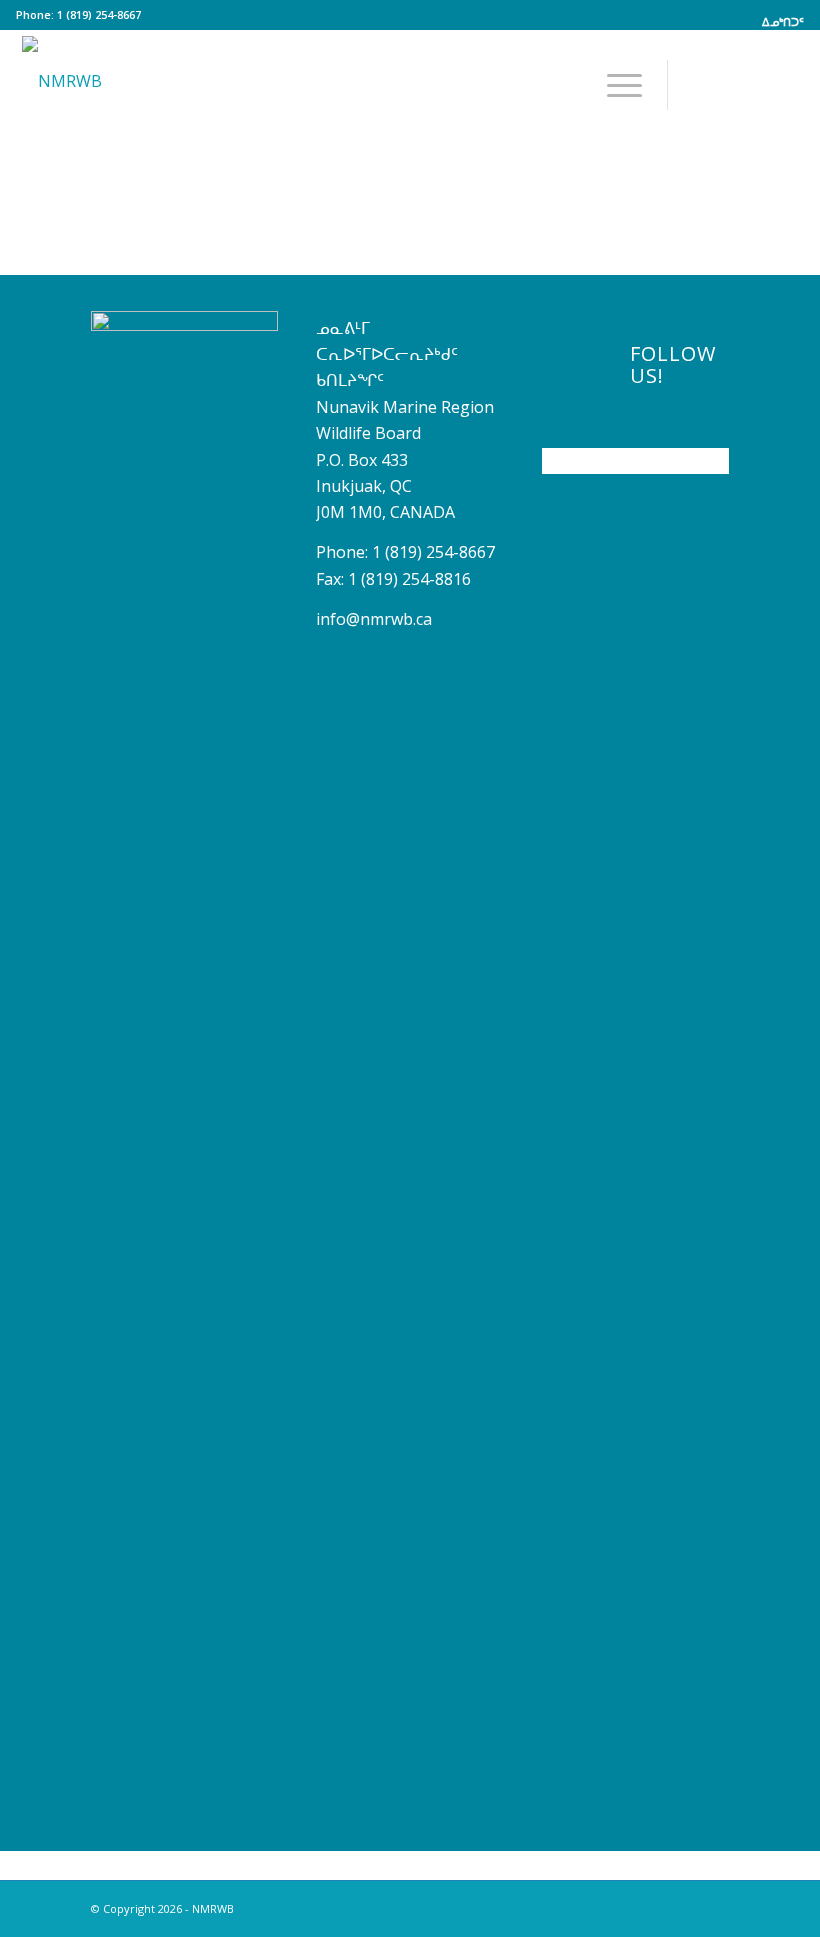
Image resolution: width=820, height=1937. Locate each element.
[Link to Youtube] (729, 84)
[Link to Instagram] (759, 84)
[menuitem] (778, 22)
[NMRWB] (62, 75)
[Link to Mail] (789, 84)
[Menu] (614, 85)
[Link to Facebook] (699, 84)
